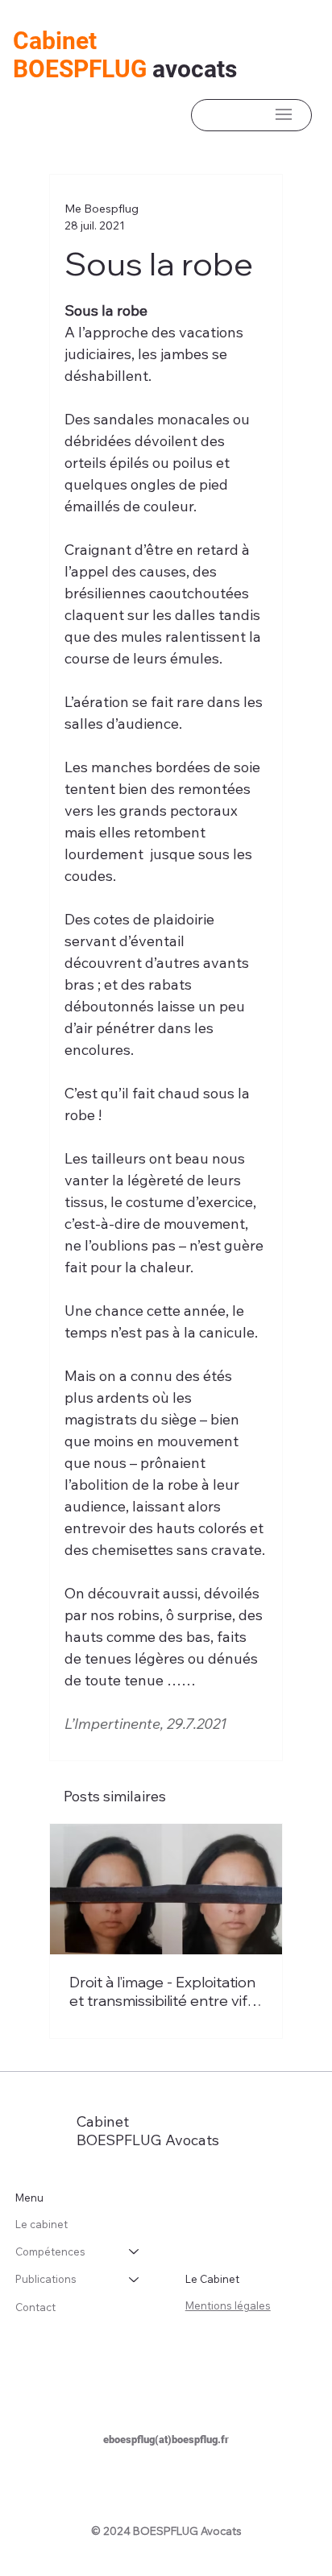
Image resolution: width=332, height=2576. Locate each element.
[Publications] (135, 2279)
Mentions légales (228, 2305)
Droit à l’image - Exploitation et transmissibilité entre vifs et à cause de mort (162, 1991)
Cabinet (55, 41)
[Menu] (284, 114)
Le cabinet (41, 2224)
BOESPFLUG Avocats (148, 2140)
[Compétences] (135, 2251)
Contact (35, 2307)
